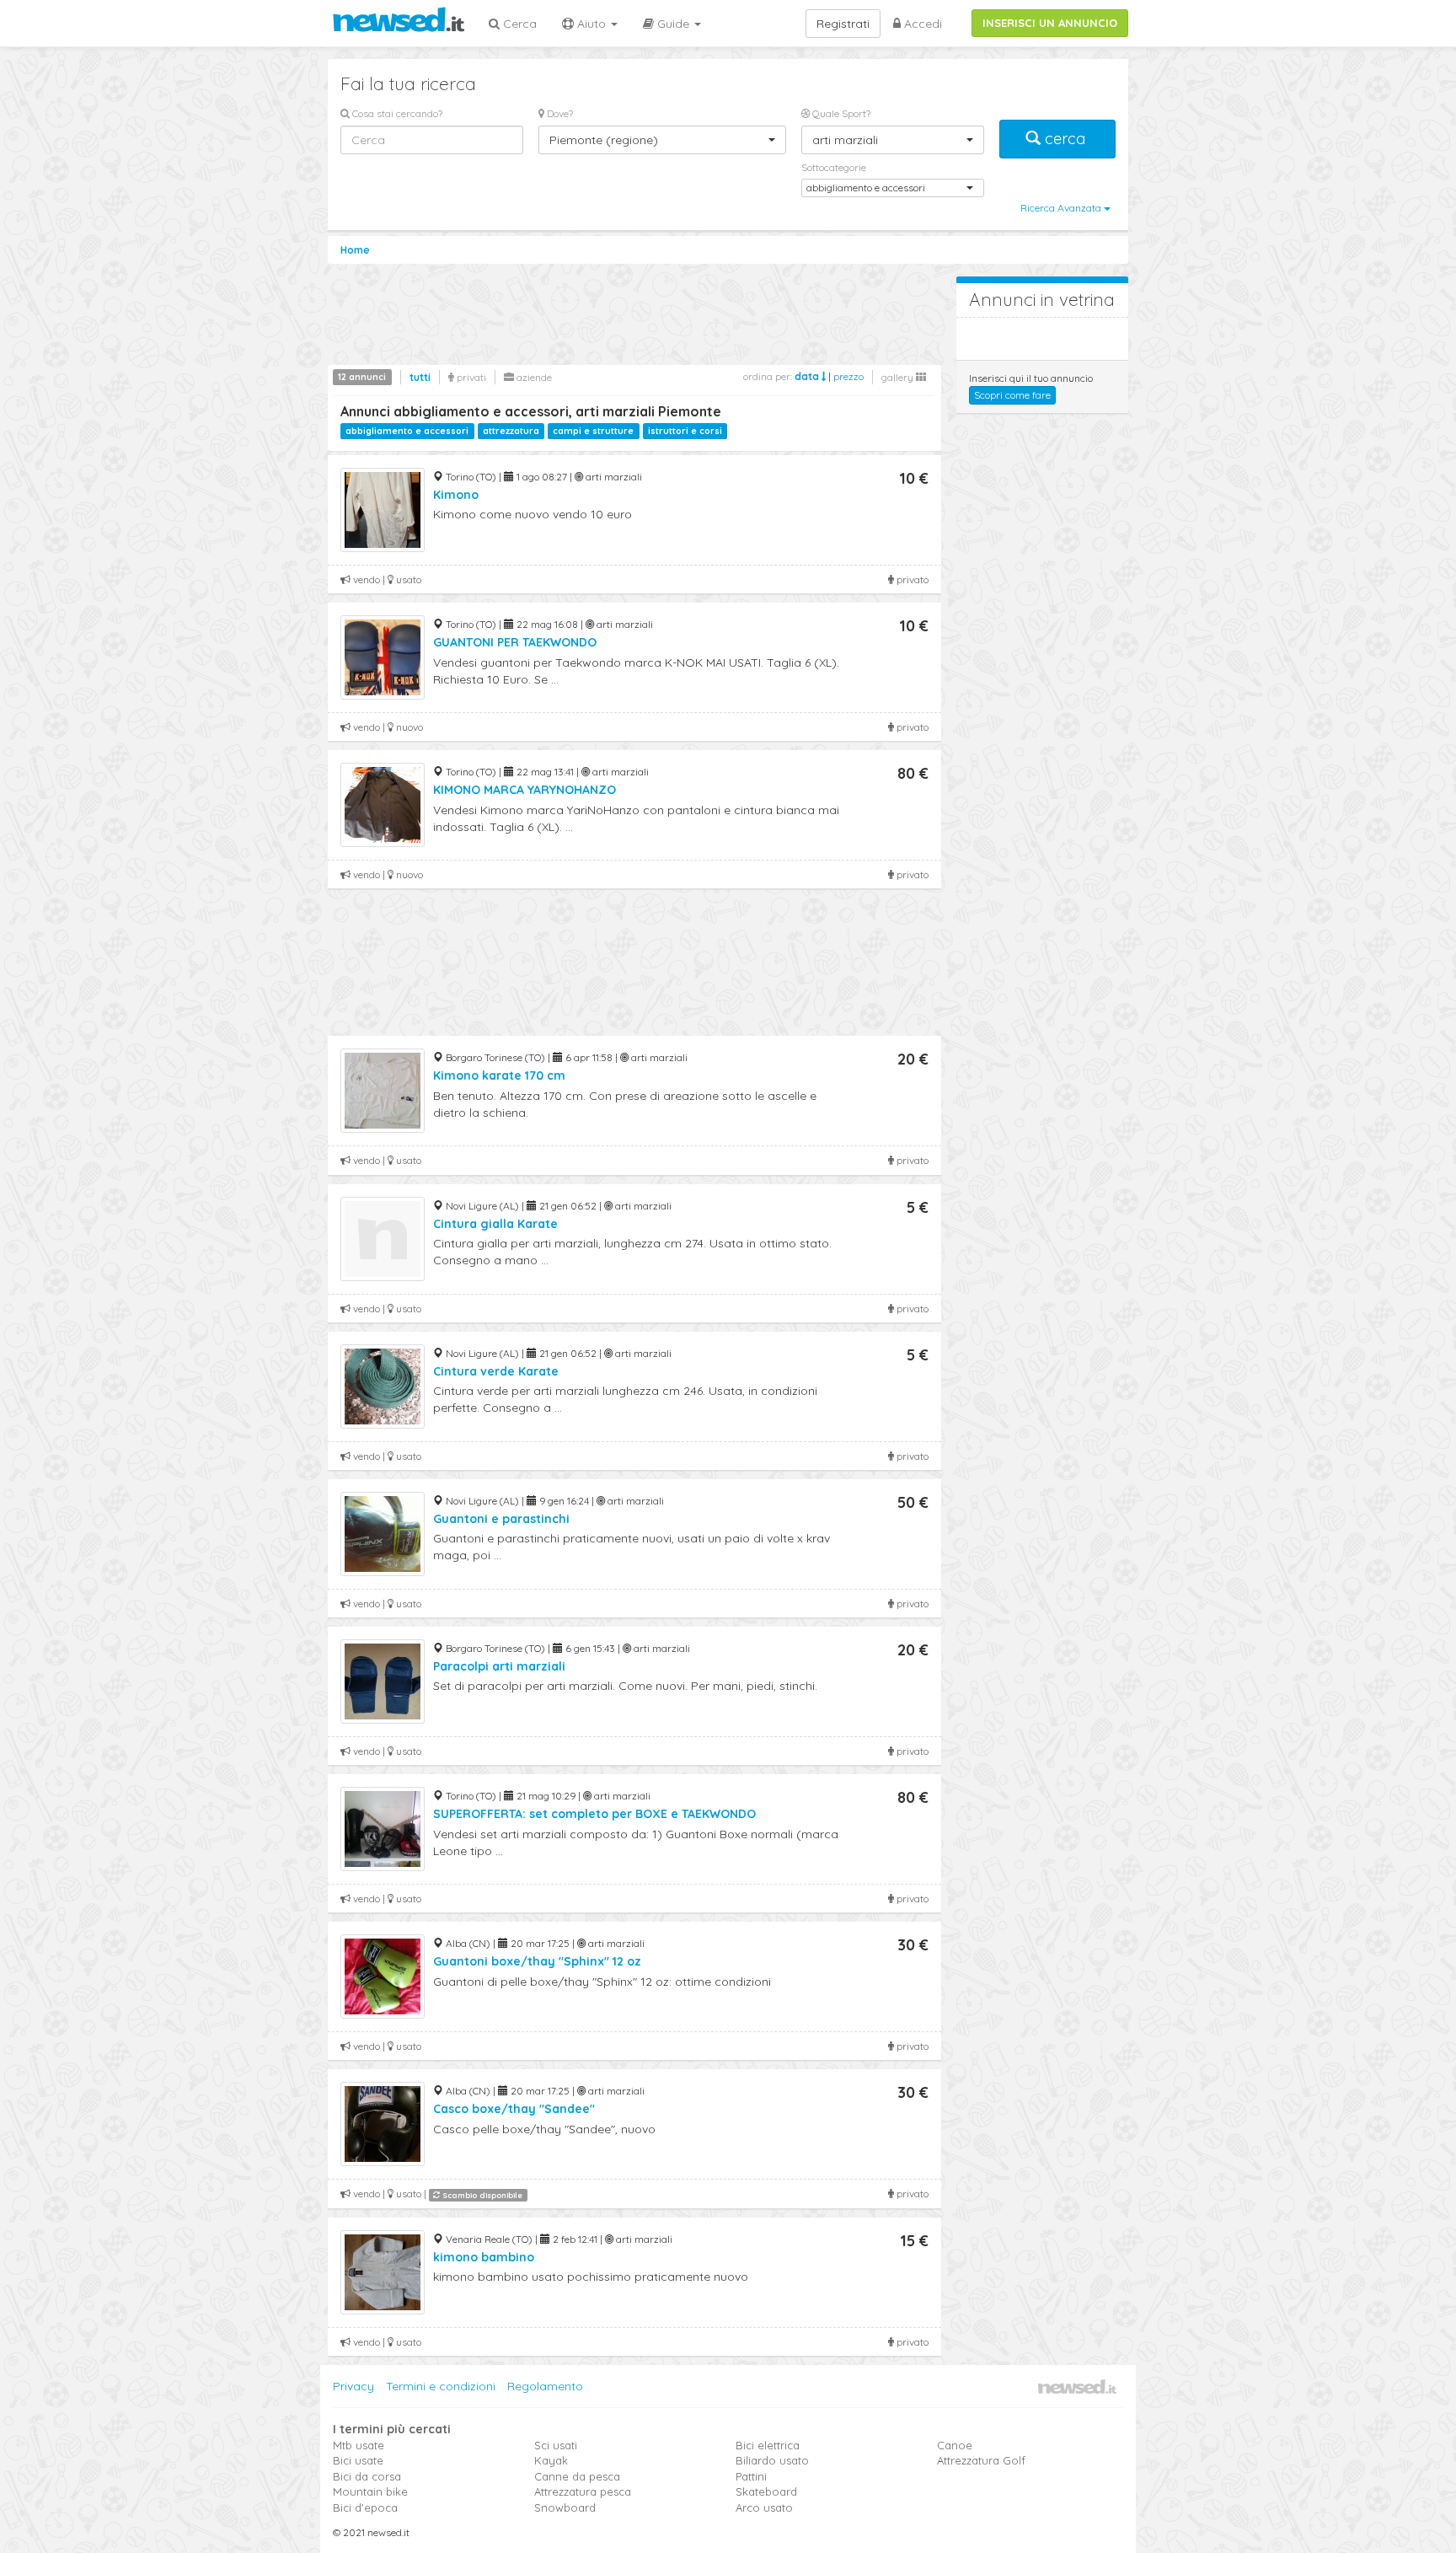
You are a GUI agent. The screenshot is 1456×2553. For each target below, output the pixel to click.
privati (470, 377)
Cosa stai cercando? (396, 113)
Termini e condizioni (441, 2386)
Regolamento (545, 2386)
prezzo (848, 376)
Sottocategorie (834, 167)
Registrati (843, 24)
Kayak (551, 2460)
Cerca (518, 24)
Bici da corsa (367, 2476)
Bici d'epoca (365, 2507)
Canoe (955, 2445)
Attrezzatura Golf (981, 2460)
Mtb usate (359, 2445)
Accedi (921, 24)
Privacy (353, 2386)
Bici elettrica (768, 2445)
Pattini (751, 2476)
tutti (420, 377)
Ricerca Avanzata (1062, 208)
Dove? (559, 113)
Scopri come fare (1012, 395)
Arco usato (764, 2507)
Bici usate (358, 2460)
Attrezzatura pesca (583, 2491)
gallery (899, 377)
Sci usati (556, 2445)
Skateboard (766, 2491)
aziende (533, 377)
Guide (673, 24)
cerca (1065, 139)
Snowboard (565, 2507)
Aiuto (591, 24)
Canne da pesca (577, 2476)
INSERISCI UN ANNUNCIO (1050, 23)
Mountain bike (370, 2491)
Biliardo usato (772, 2460)
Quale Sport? (840, 113)
